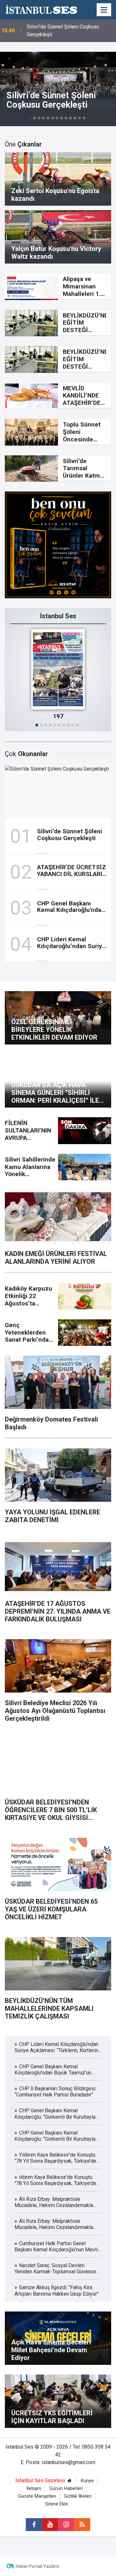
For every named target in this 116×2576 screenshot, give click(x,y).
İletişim (34, 2489)
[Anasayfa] (70, 2481)
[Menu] (104, 10)
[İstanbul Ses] (41, 9)
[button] (30, 118)
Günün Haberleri (66, 2489)
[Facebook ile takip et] (34, 2525)
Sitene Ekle (57, 2504)
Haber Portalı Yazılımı (38, 2566)
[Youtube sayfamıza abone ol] (50, 2525)
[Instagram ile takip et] (66, 2525)
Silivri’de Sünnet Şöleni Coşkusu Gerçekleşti (63, 31)
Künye (87, 2481)
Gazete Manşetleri (37, 2496)
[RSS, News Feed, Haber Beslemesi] (82, 2525)
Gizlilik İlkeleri (78, 2496)
